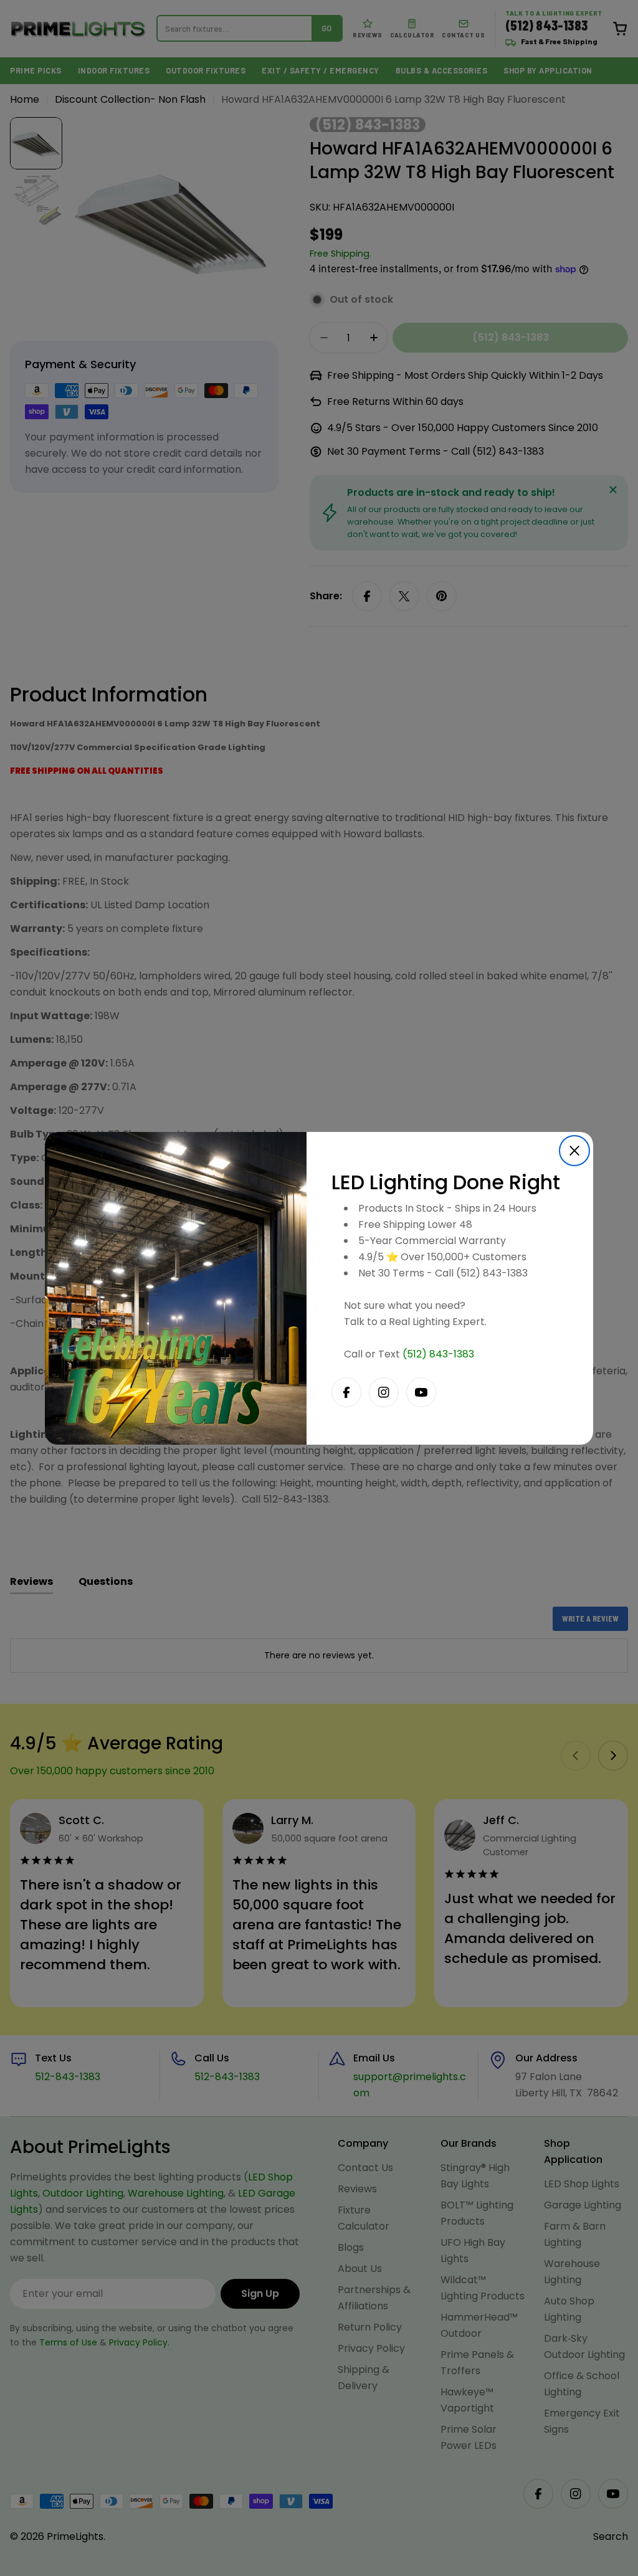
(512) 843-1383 (438, 1354)
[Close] (574, 1151)
